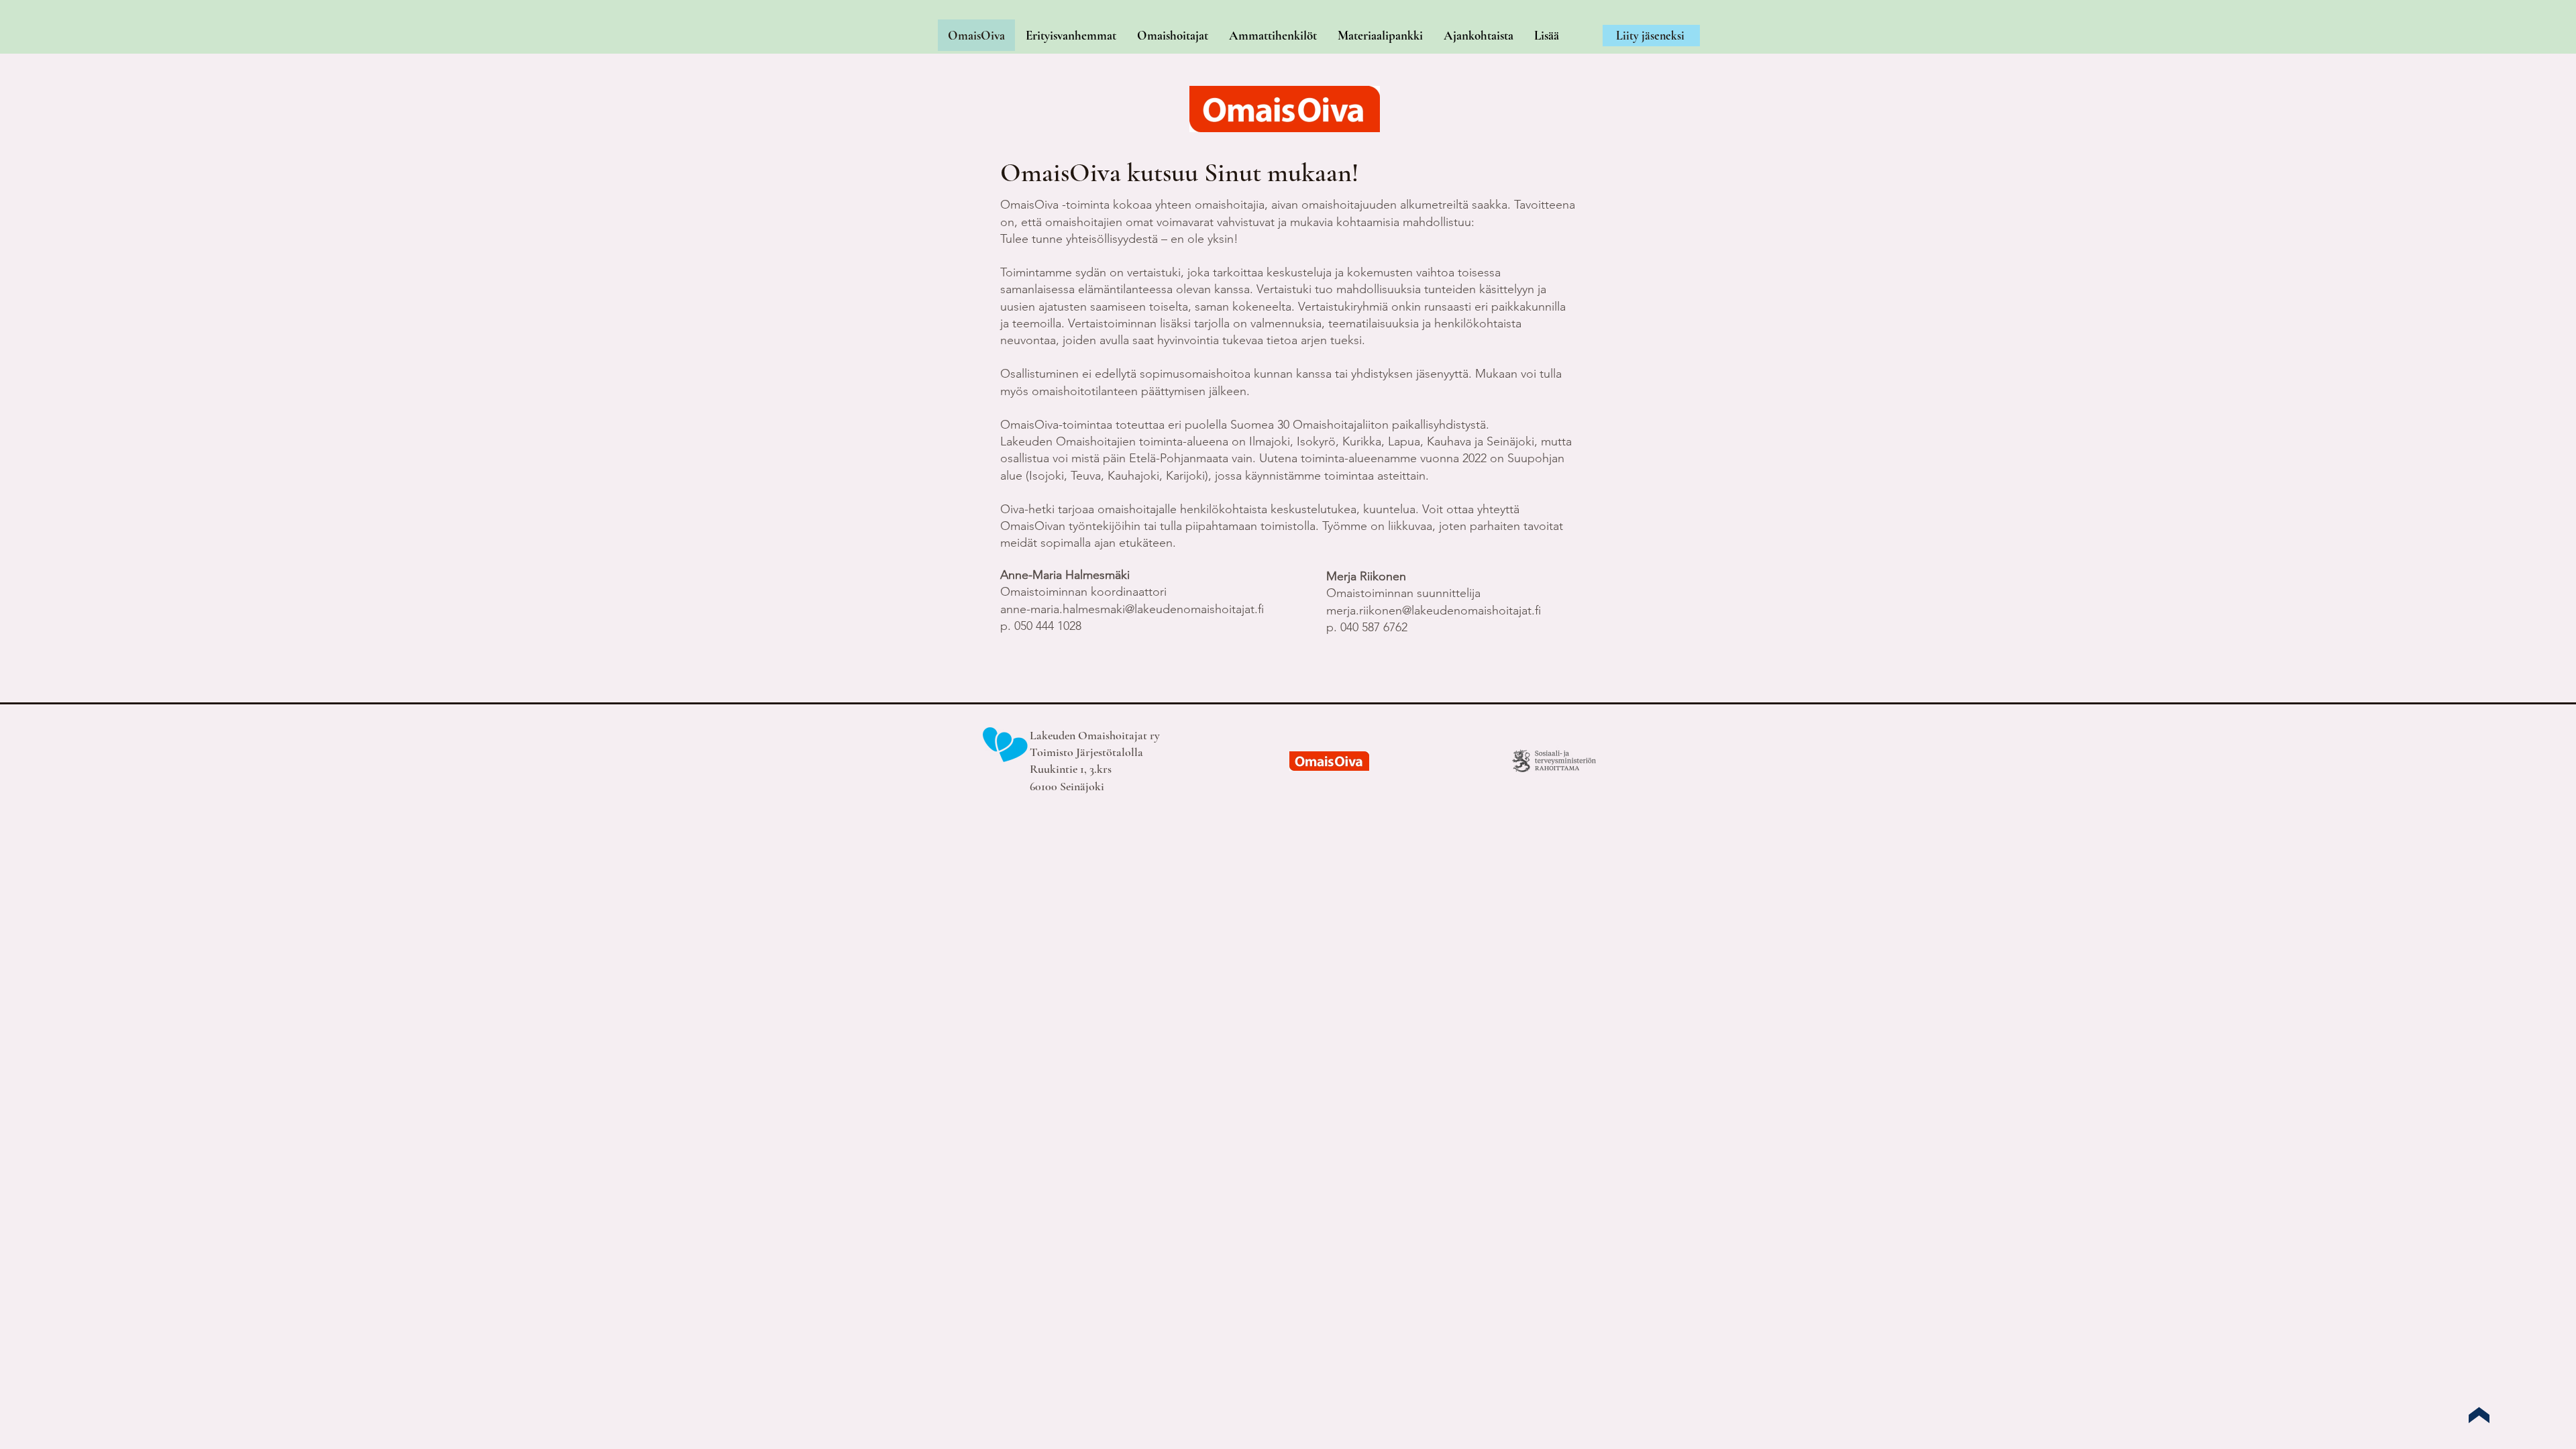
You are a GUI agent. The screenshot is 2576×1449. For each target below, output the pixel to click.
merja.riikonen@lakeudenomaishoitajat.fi (1434, 610)
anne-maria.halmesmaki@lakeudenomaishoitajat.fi (1132, 609)
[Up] (2479, 1415)
